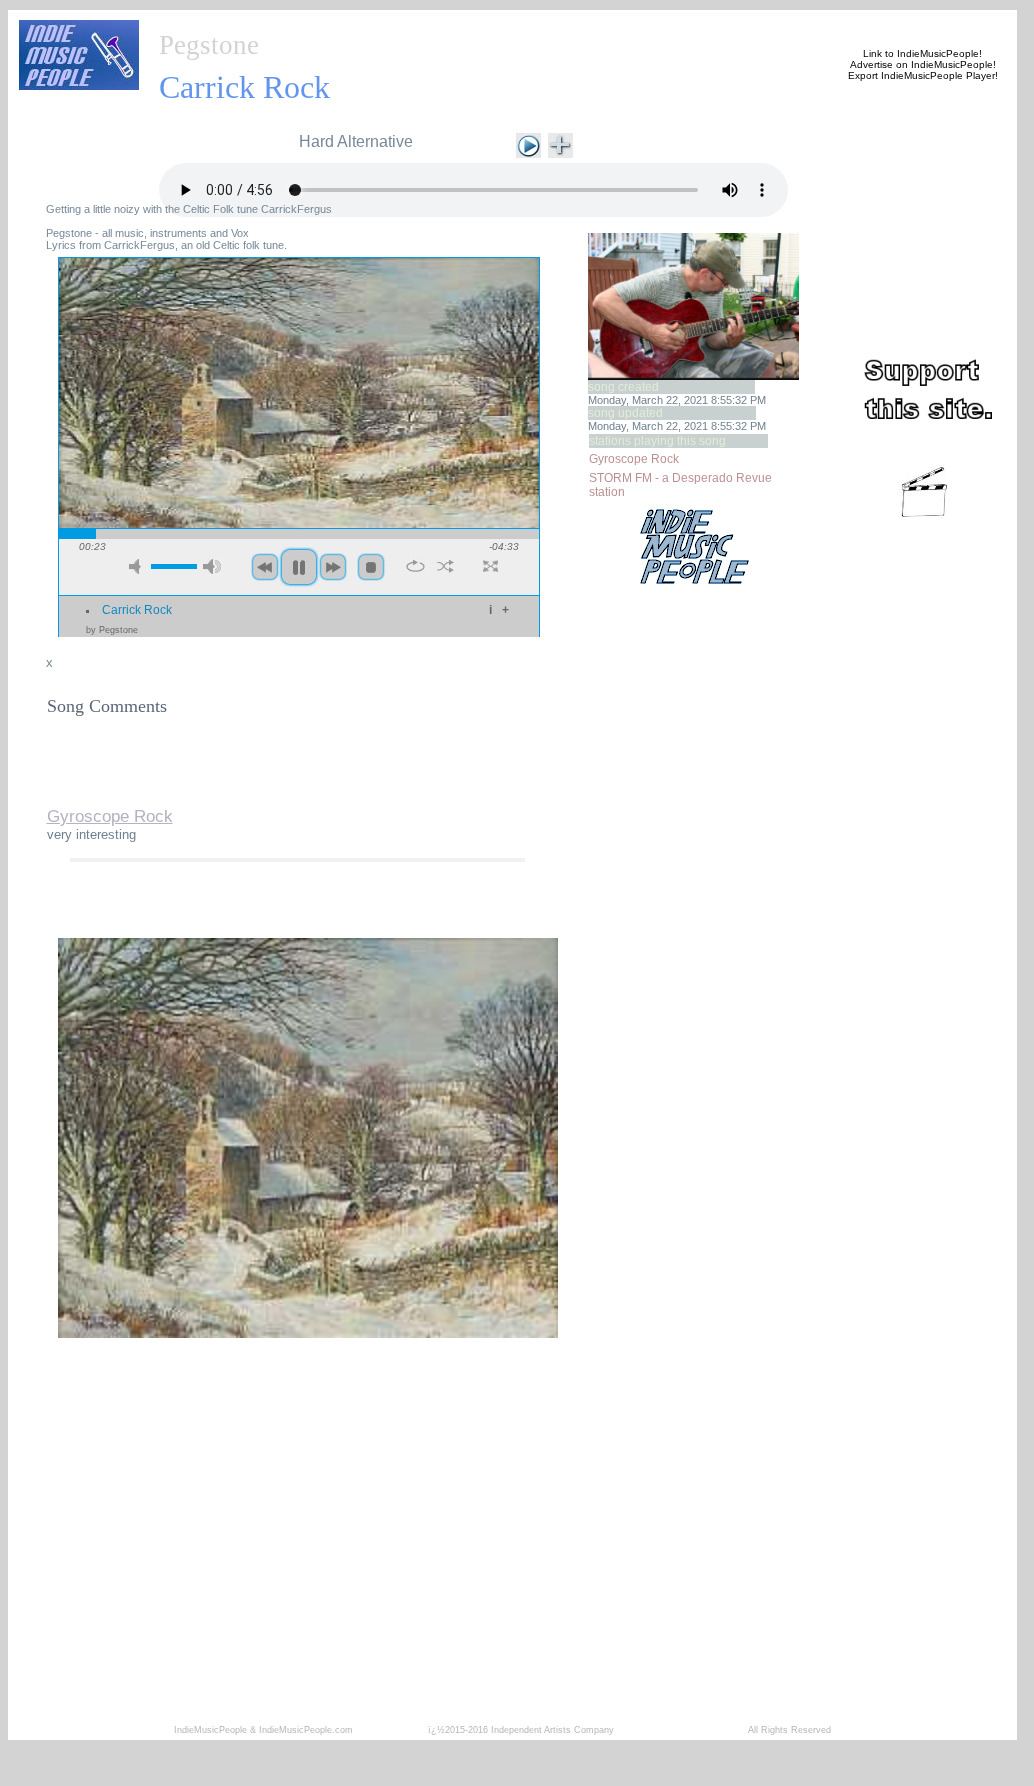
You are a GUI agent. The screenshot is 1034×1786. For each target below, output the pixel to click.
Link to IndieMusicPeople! (922, 53)
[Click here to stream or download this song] (528, 143)
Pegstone (209, 45)
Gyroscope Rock (634, 459)
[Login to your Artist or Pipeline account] (385, 22)
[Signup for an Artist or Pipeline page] (289, 22)
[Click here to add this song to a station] (560, 143)
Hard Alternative (356, 141)
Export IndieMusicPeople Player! (923, 75)
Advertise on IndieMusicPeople (921, 64)
